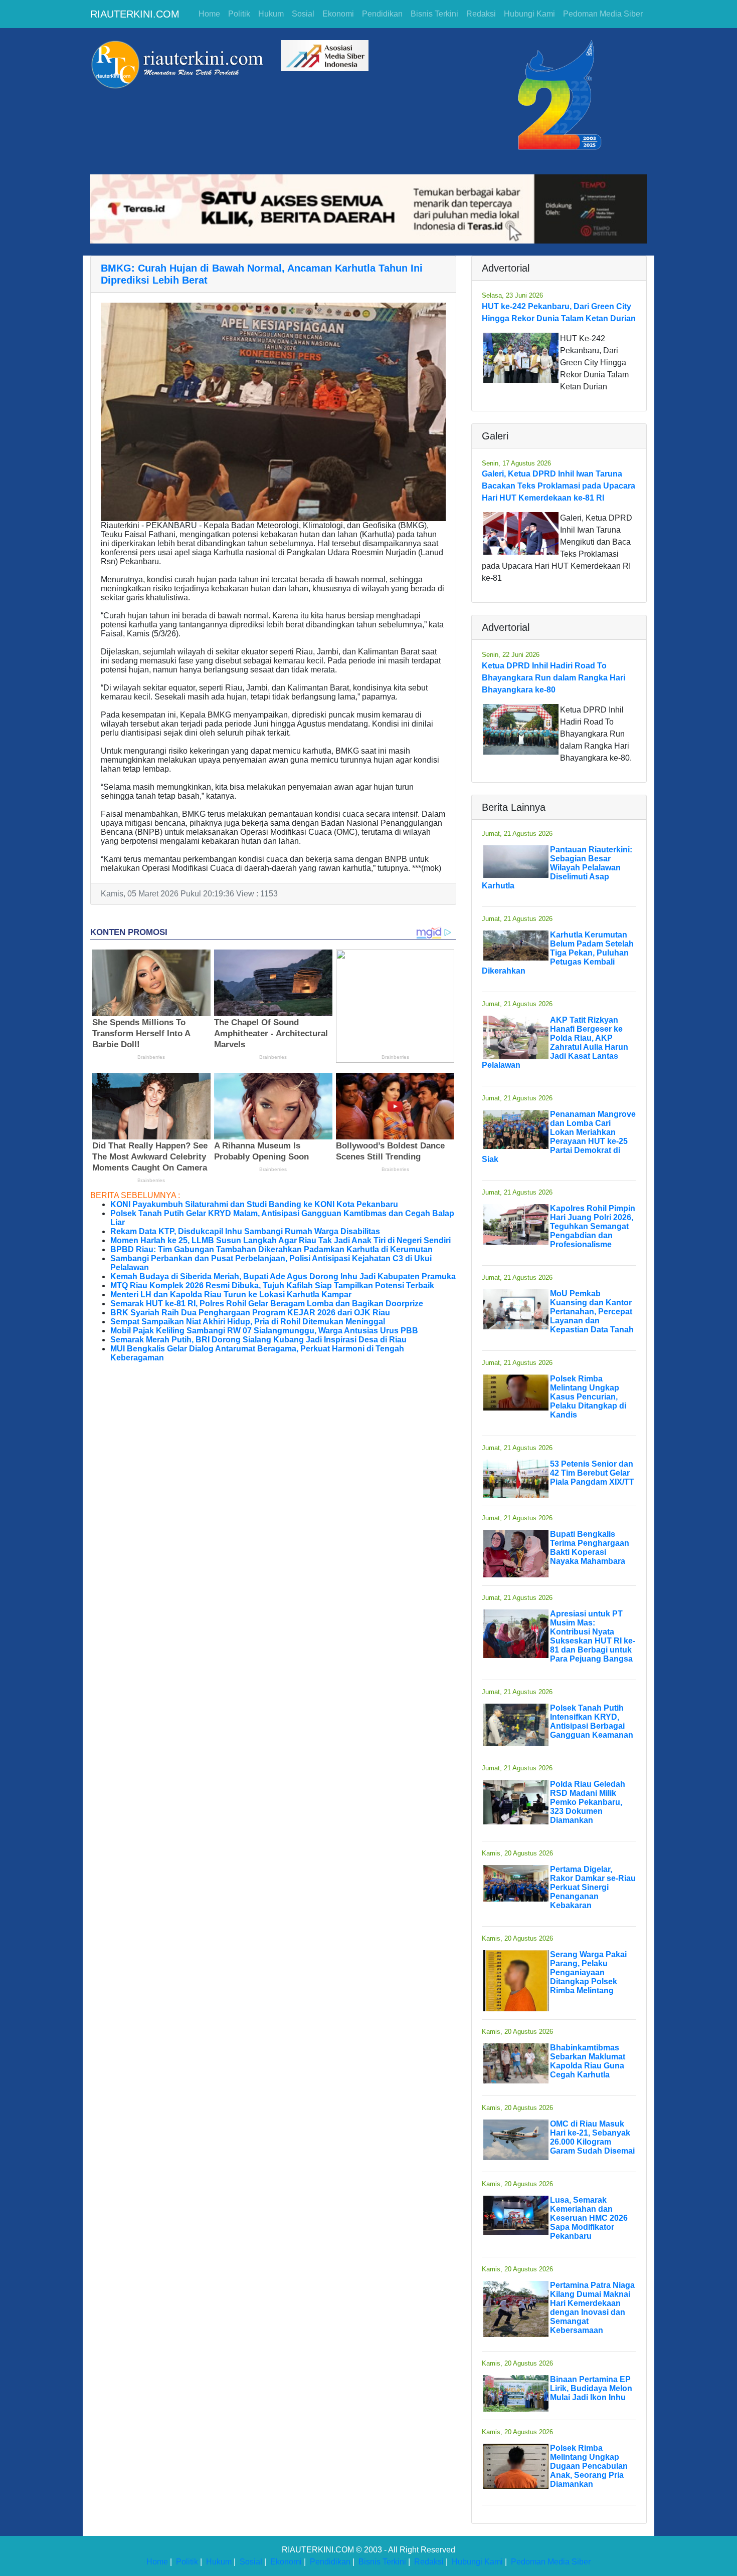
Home (209, 14)
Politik (239, 14)
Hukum (271, 14)
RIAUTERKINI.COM (135, 14)
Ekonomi (338, 14)
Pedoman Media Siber (603, 14)
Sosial (303, 14)
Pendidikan (382, 14)
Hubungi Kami (529, 14)
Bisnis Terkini (434, 14)
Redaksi (481, 14)
